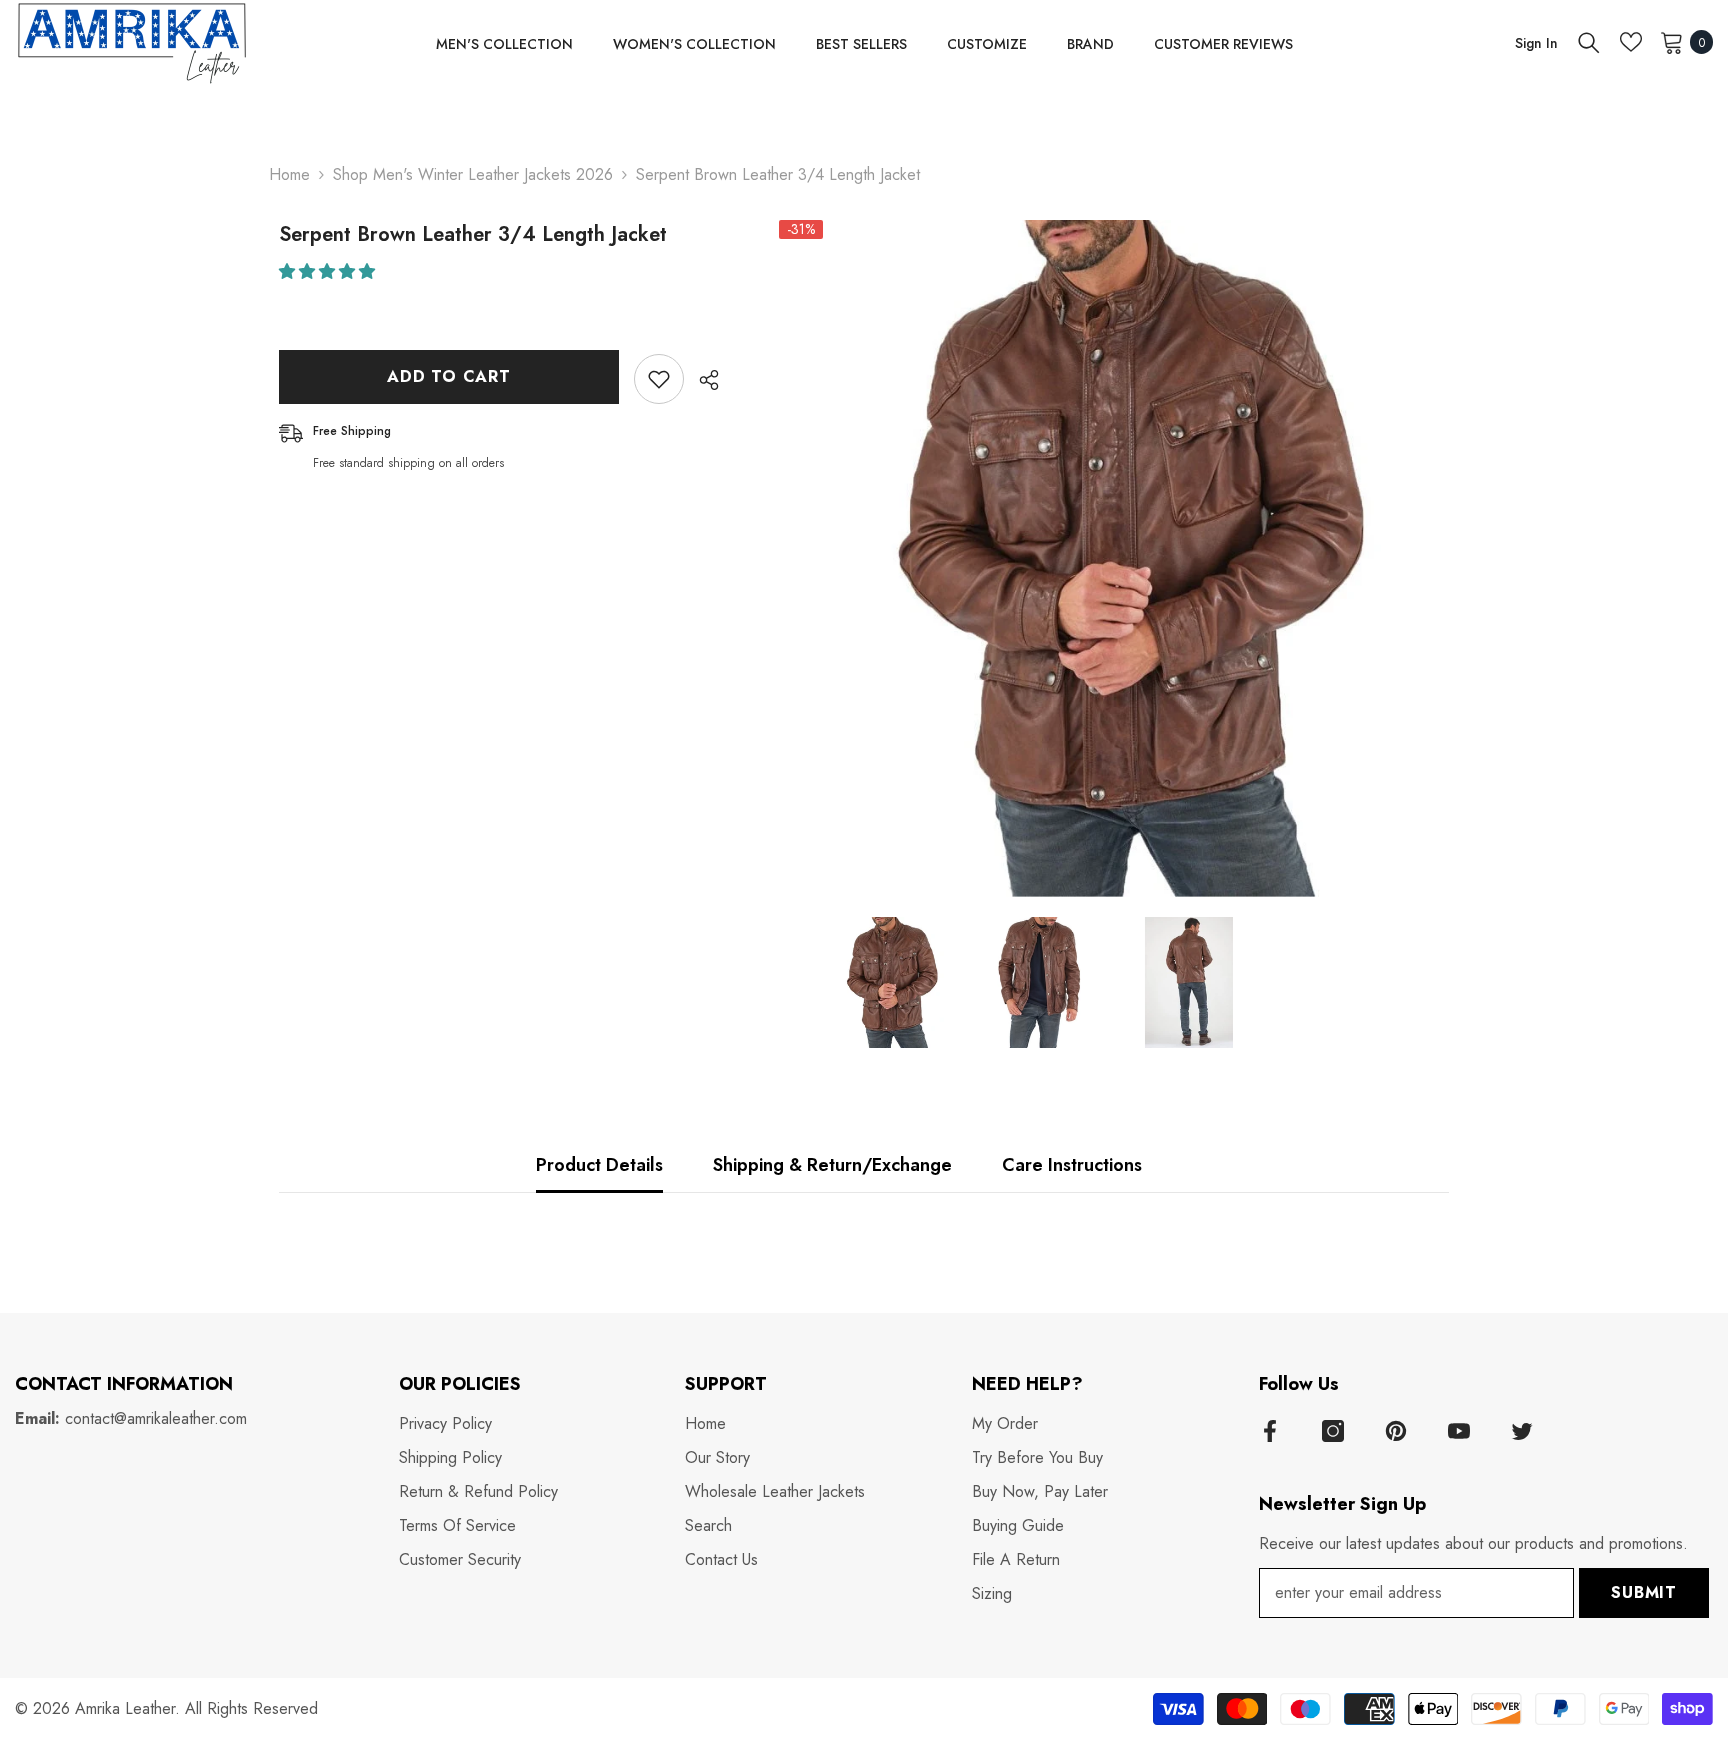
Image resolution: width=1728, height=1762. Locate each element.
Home (289, 174)
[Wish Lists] (1631, 42)
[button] (329, 271)
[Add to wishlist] (659, 379)
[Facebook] (1270, 1431)
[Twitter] (1522, 1431)
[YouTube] (1459, 1431)
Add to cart (449, 376)
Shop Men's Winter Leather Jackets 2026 (473, 174)
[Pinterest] (1396, 1431)
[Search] (1589, 42)
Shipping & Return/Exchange (832, 1165)
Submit (1644, 1592)
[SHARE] (701, 380)
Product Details (599, 1165)
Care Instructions (1072, 1165)
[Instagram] (1333, 1431)
